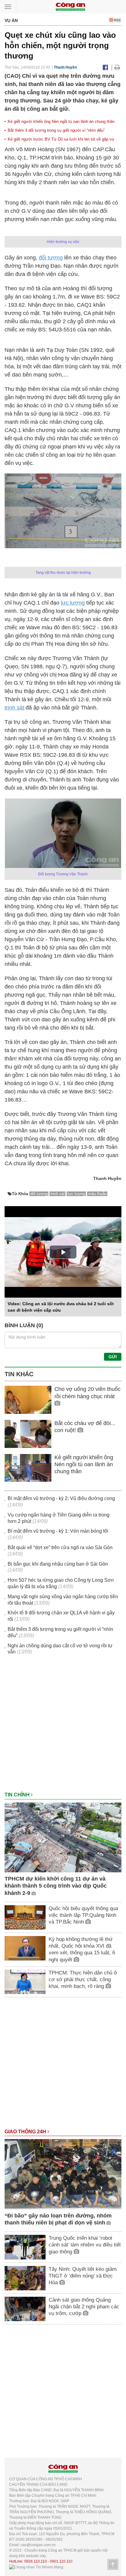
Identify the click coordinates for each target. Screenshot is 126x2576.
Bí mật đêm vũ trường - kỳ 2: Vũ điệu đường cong (61, 1498)
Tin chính (18, 1795)
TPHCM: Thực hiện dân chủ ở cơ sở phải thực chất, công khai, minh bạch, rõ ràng (83, 1979)
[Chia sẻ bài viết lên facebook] (105, 67)
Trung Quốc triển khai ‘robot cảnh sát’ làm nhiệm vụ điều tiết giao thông (85, 2245)
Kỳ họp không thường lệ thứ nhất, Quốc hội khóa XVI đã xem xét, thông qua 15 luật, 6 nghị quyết (82, 1949)
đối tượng (51, 258)
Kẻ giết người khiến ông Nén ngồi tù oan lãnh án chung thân (61, 121)
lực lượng (73, 603)
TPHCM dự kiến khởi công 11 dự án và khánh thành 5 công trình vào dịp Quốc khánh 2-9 (56, 1886)
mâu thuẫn (97, 1194)
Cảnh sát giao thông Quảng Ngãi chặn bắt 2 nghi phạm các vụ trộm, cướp (84, 2307)
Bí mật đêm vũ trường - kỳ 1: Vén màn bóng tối (58, 1531)
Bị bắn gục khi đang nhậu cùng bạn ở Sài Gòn (58, 1564)
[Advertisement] (63, 1726)
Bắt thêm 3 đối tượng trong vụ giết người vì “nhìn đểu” (56, 130)
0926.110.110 (35, 2561)
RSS (117, 20)
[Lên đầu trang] (113, 2564)
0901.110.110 (61, 2561)
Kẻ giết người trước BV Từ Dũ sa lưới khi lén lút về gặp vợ (61, 139)
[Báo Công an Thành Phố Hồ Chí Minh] (70, 6)
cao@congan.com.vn (38, 2545)
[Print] (117, 67)
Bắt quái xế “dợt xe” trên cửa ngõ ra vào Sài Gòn (60, 1547)
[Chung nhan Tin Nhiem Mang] (36, 2567)
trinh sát (14, 708)
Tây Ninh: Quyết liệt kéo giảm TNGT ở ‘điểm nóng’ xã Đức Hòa (83, 2276)
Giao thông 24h (26, 2132)
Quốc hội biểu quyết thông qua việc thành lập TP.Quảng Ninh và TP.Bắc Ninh (83, 1915)
